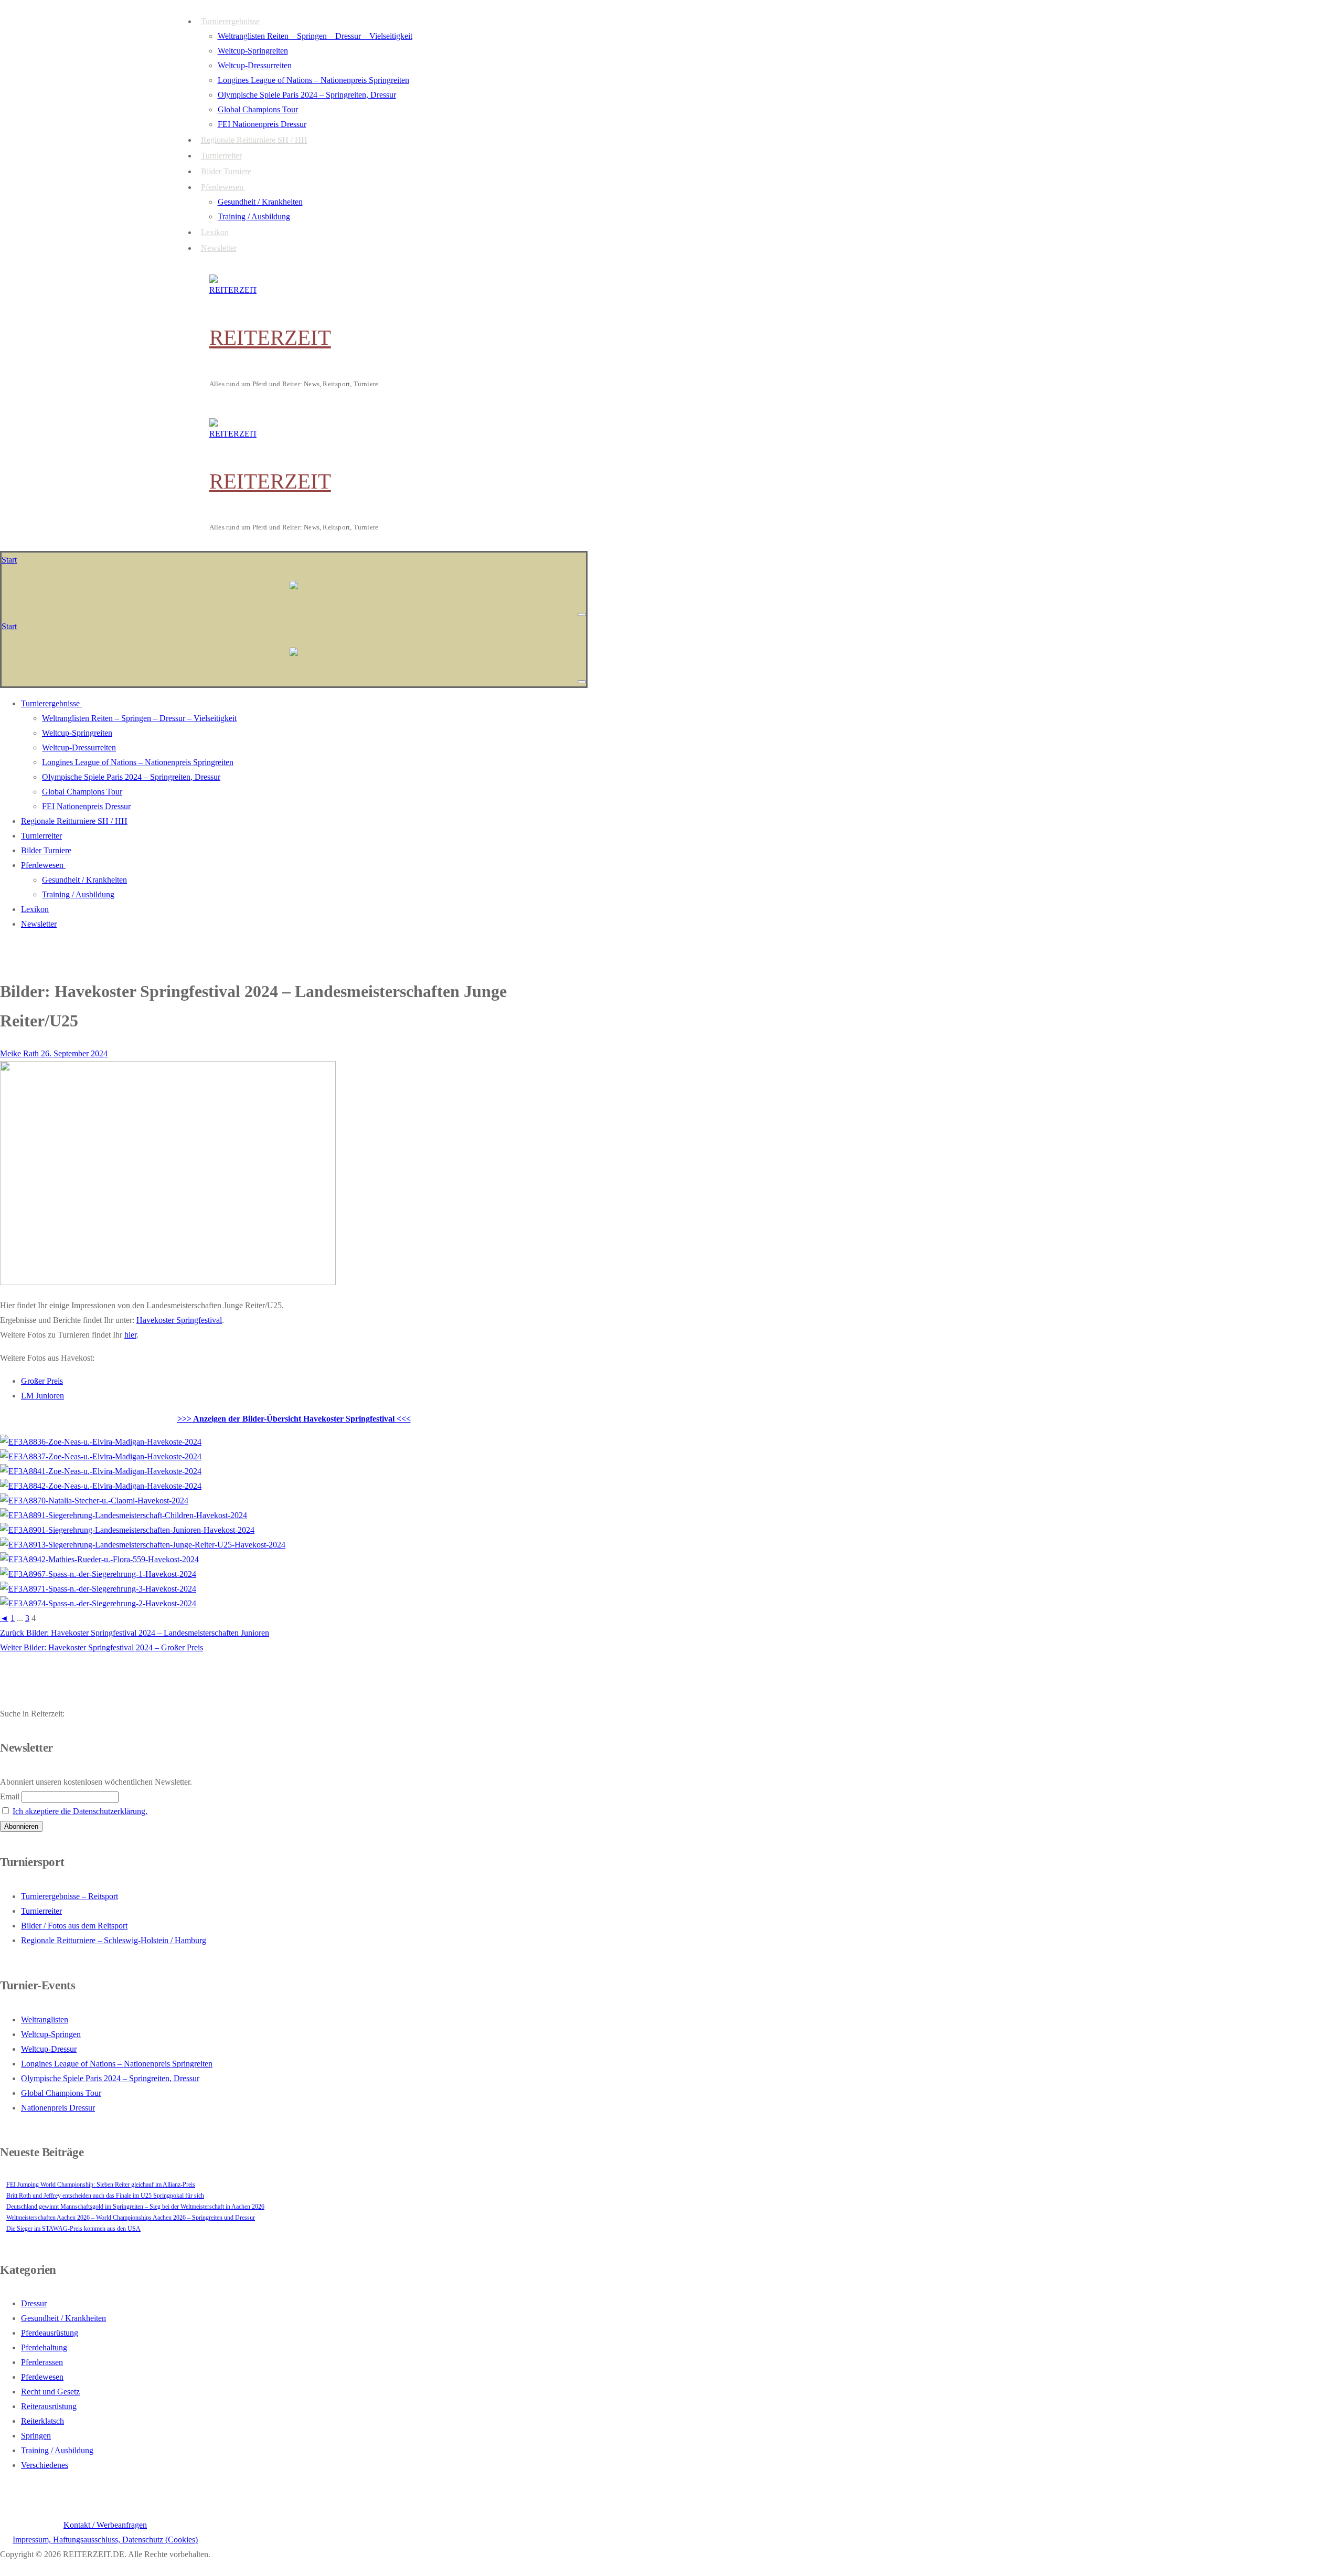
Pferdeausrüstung (50, 2333)
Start (9, 560)
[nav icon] (582, 614)
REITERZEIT (270, 337)
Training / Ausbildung (57, 2450)
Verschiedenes (45, 2465)
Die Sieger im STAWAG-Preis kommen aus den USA (73, 2229)
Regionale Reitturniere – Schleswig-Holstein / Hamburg (114, 1940)
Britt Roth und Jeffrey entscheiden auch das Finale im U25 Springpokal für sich (105, 2196)
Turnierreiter (41, 1911)
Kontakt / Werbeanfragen (105, 2525)
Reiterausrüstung (49, 2406)
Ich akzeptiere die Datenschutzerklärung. (80, 1811)
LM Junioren (42, 1396)
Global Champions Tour (61, 2093)
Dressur (34, 2303)
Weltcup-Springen (51, 2034)
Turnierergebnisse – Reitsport (70, 1896)
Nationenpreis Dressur (58, 2108)
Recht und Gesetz (50, 2392)
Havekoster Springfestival (179, 1320)
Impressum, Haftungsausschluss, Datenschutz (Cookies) (105, 2540)
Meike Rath (19, 1053)
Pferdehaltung (44, 2347)
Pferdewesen (42, 2377)
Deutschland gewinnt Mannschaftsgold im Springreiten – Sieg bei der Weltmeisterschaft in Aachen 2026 (135, 2207)
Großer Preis (42, 1381)
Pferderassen (42, 2362)
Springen (36, 2436)
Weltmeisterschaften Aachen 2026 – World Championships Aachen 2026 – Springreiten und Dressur (131, 2218)
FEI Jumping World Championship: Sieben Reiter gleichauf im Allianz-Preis (101, 2185)
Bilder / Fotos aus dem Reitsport (74, 1926)
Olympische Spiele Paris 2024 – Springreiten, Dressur (110, 2078)
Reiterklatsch (42, 2421)
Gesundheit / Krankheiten (63, 2318)
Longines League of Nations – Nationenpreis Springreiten (117, 2064)
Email (10, 1796)
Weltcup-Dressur (49, 2049)
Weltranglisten (45, 2020)
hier (130, 1335)
